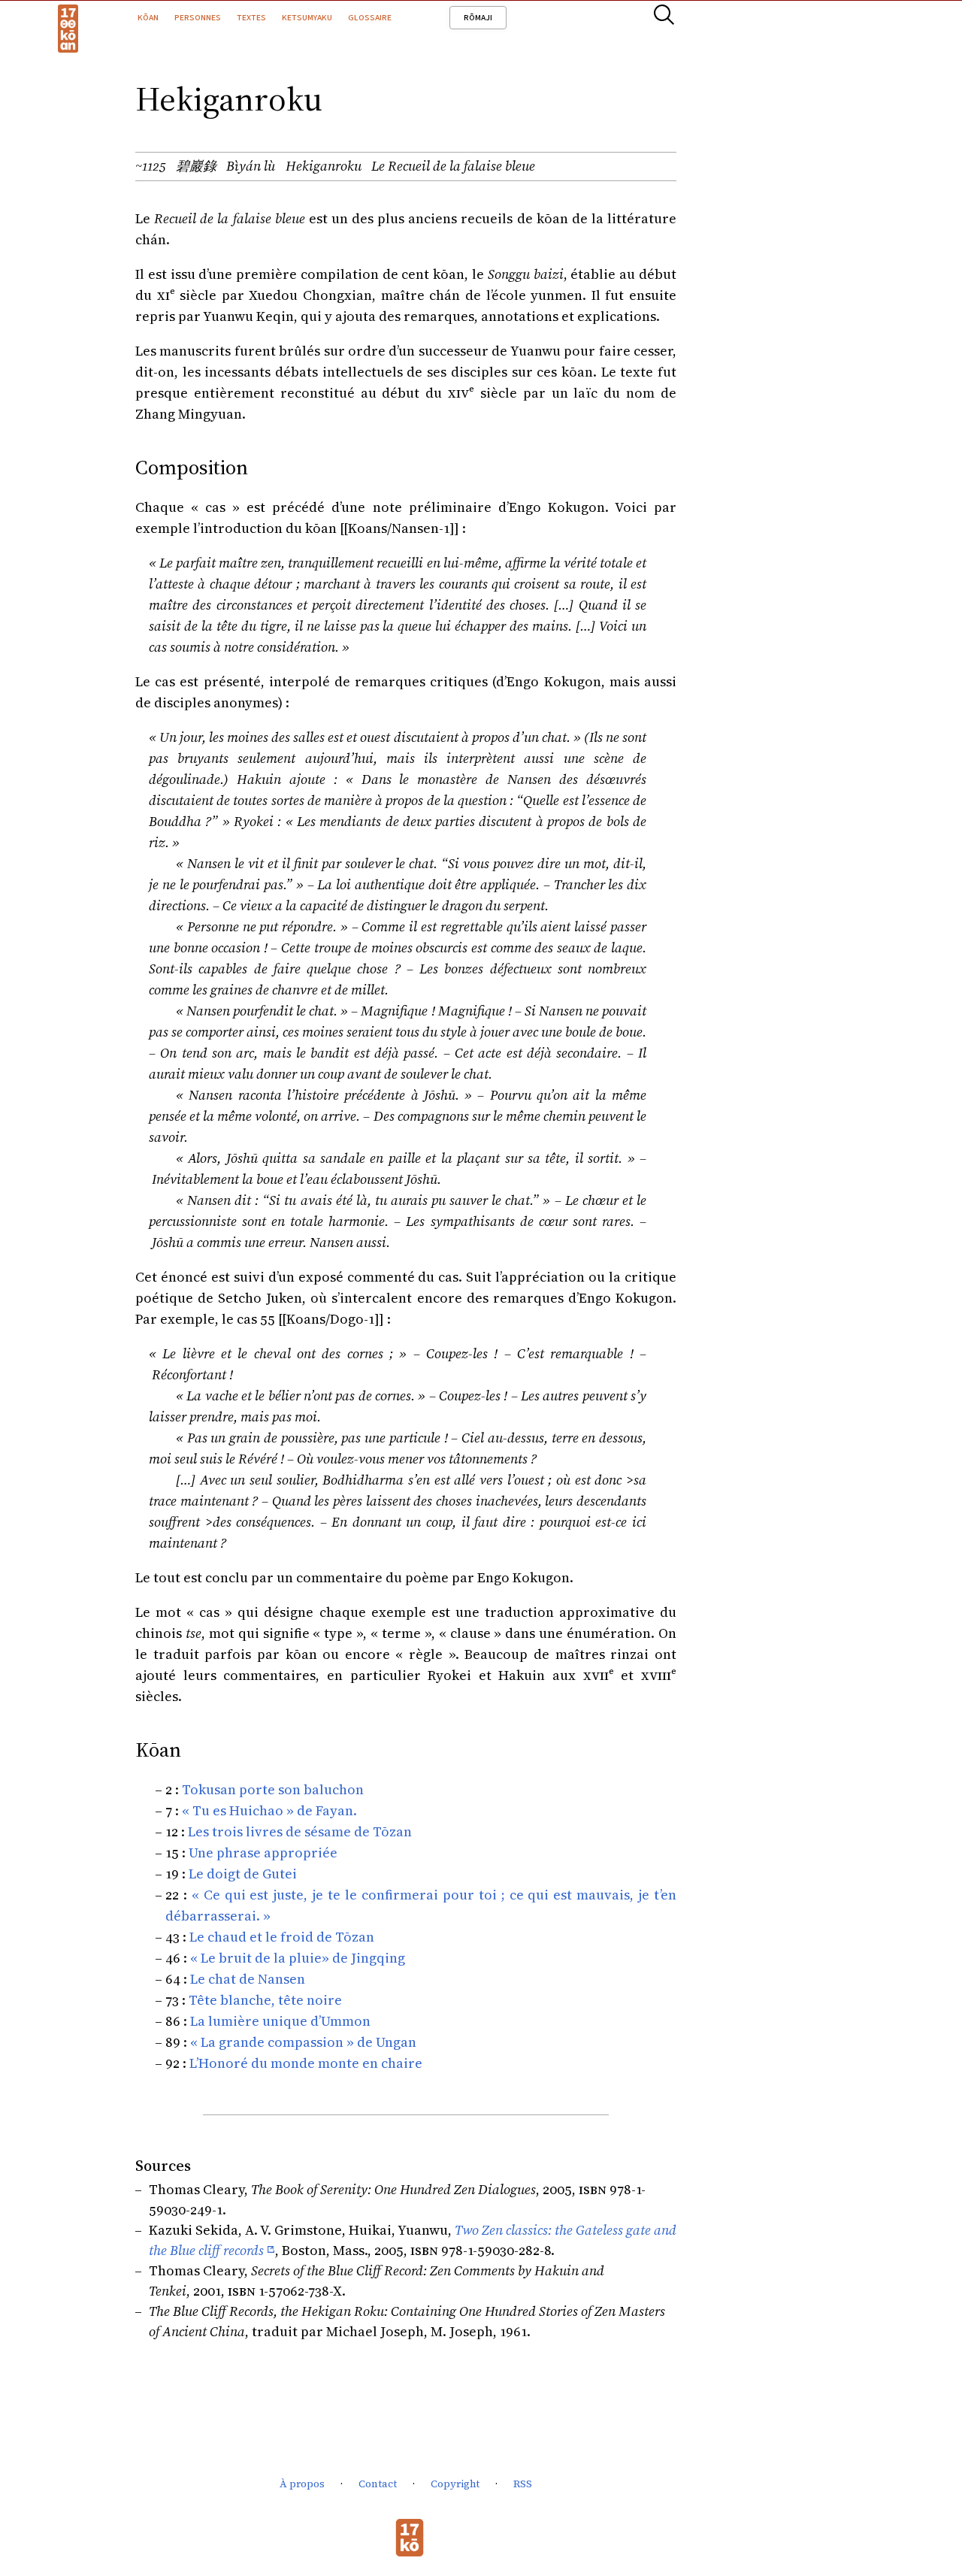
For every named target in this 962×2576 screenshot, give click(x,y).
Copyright (455, 2484)
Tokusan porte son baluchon (273, 1789)
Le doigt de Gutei (243, 1874)
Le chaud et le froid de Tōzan (282, 1937)
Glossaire (370, 17)
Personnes (198, 17)
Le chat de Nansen (248, 1979)
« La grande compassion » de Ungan (303, 2042)
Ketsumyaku (307, 17)
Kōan (148, 17)
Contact (378, 2484)
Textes (251, 17)
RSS (523, 2484)
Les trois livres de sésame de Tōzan (300, 1831)
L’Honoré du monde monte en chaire (306, 2063)
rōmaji (478, 17)
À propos (302, 2484)
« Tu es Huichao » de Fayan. (269, 1810)
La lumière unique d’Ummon (280, 2021)
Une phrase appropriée (263, 1853)
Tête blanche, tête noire (265, 2000)
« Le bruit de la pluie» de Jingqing (298, 1958)
